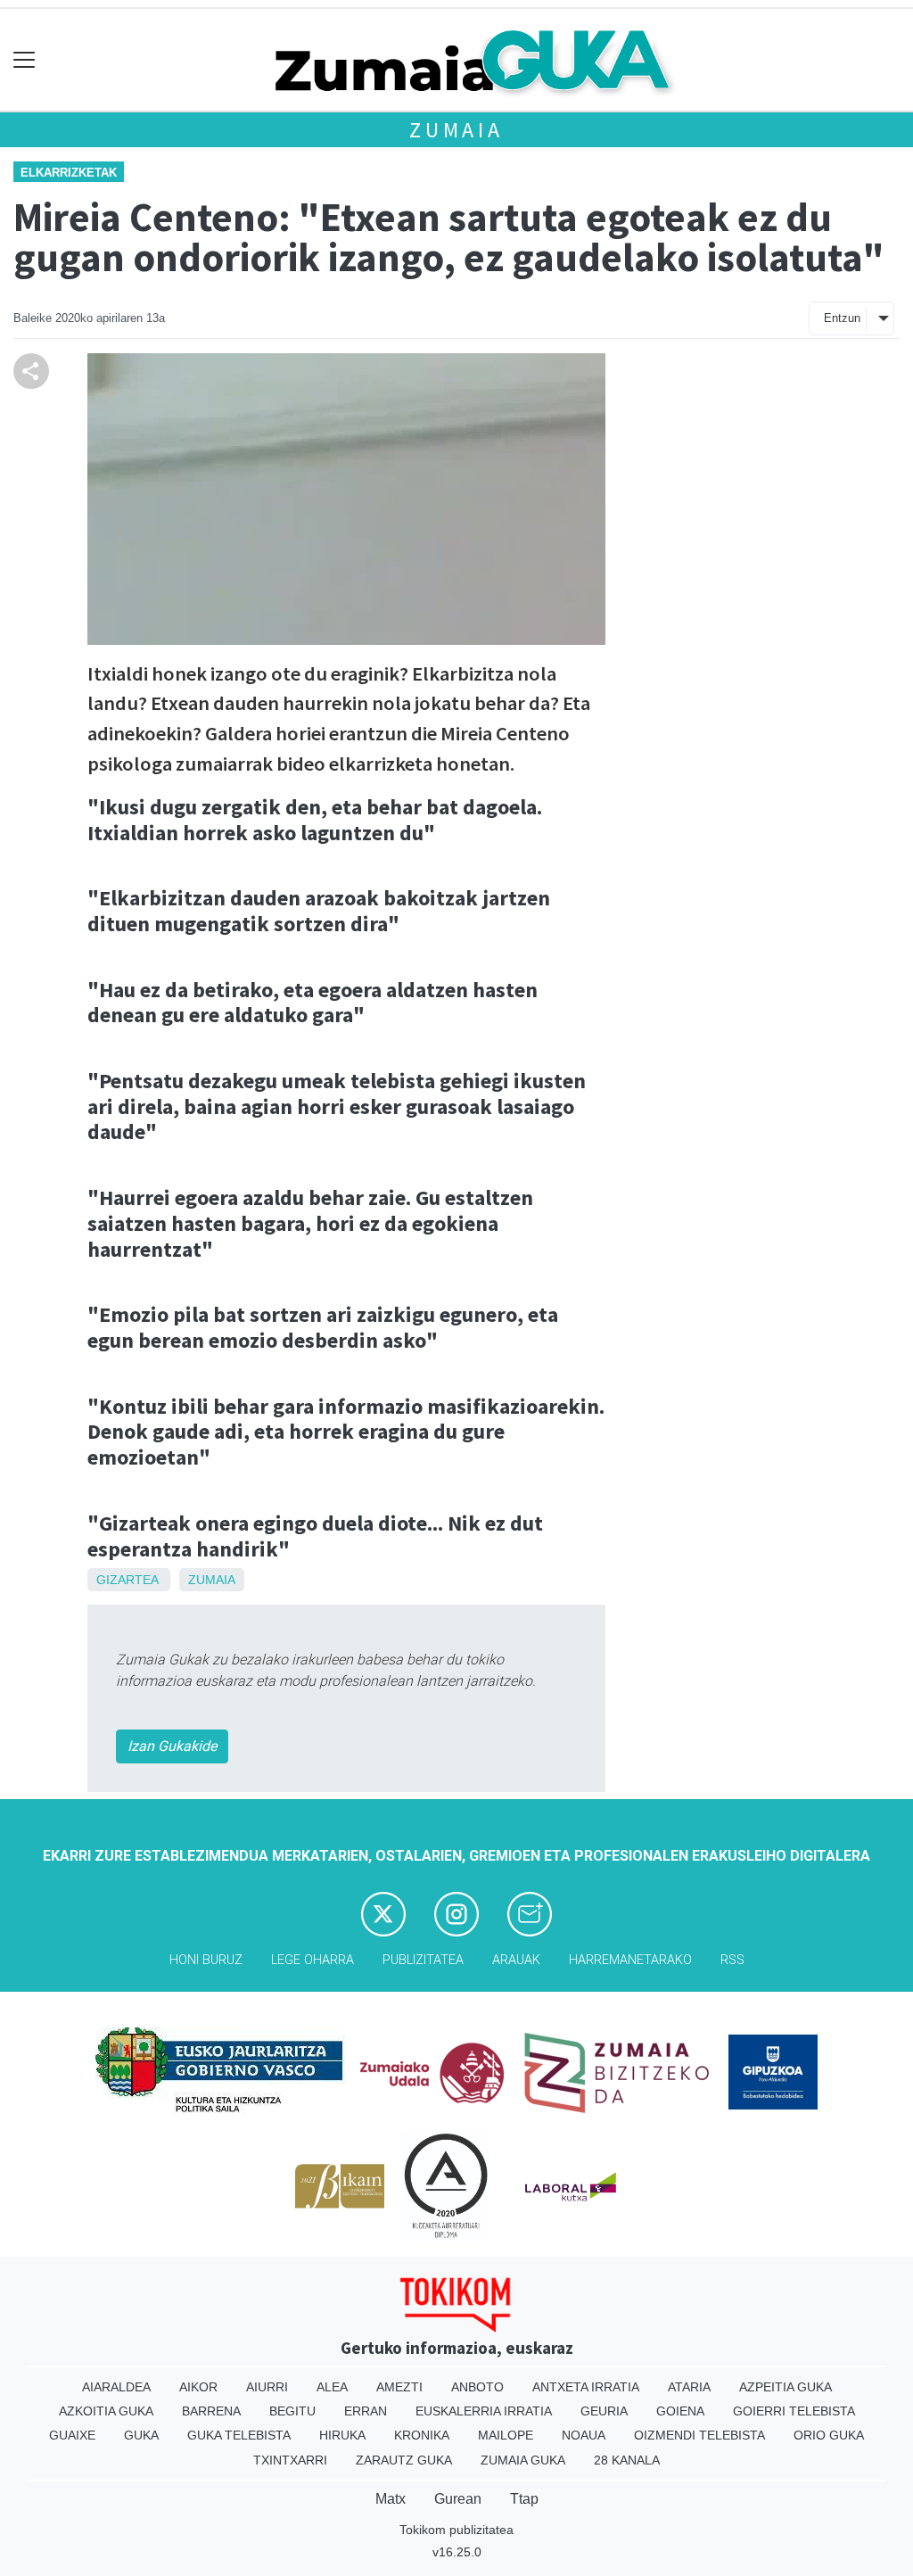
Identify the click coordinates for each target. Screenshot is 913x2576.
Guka (141, 2435)
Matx (391, 2499)
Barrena (211, 2411)
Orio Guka (829, 2435)
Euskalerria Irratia (484, 2411)
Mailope (506, 2435)
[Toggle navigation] (25, 60)
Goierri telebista (794, 2411)
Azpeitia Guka (786, 2387)
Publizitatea (423, 1960)
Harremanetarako (630, 1960)
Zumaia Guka (523, 2460)
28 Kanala (627, 2460)
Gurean (458, 2499)
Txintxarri (290, 2460)
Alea (332, 2387)
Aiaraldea (116, 2387)
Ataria (689, 2387)
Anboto (477, 2387)
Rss (732, 1960)
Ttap (524, 2499)
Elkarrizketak (69, 173)
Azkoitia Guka (106, 2411)
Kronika (422, 2435)
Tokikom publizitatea (456, 2530)
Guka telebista (239, 2435)
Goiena (680, 2411)
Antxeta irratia (586, 2387)
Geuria (604, 2411)
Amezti (399, 2387)
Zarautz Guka (404, 2460)
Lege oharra (313, 1960)
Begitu (292, 2411)
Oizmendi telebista (699, 2435)
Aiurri (267, 2387)
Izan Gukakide (172, 1746)
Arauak (516, 1960)
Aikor (198, 2387)
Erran (366, 2411)
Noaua (584, 2435)
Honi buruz (206, 1960)
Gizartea (127, 1580)
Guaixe (72, 2435)
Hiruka (342, 2435)
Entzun (842, 318)
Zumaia (456, 130)
